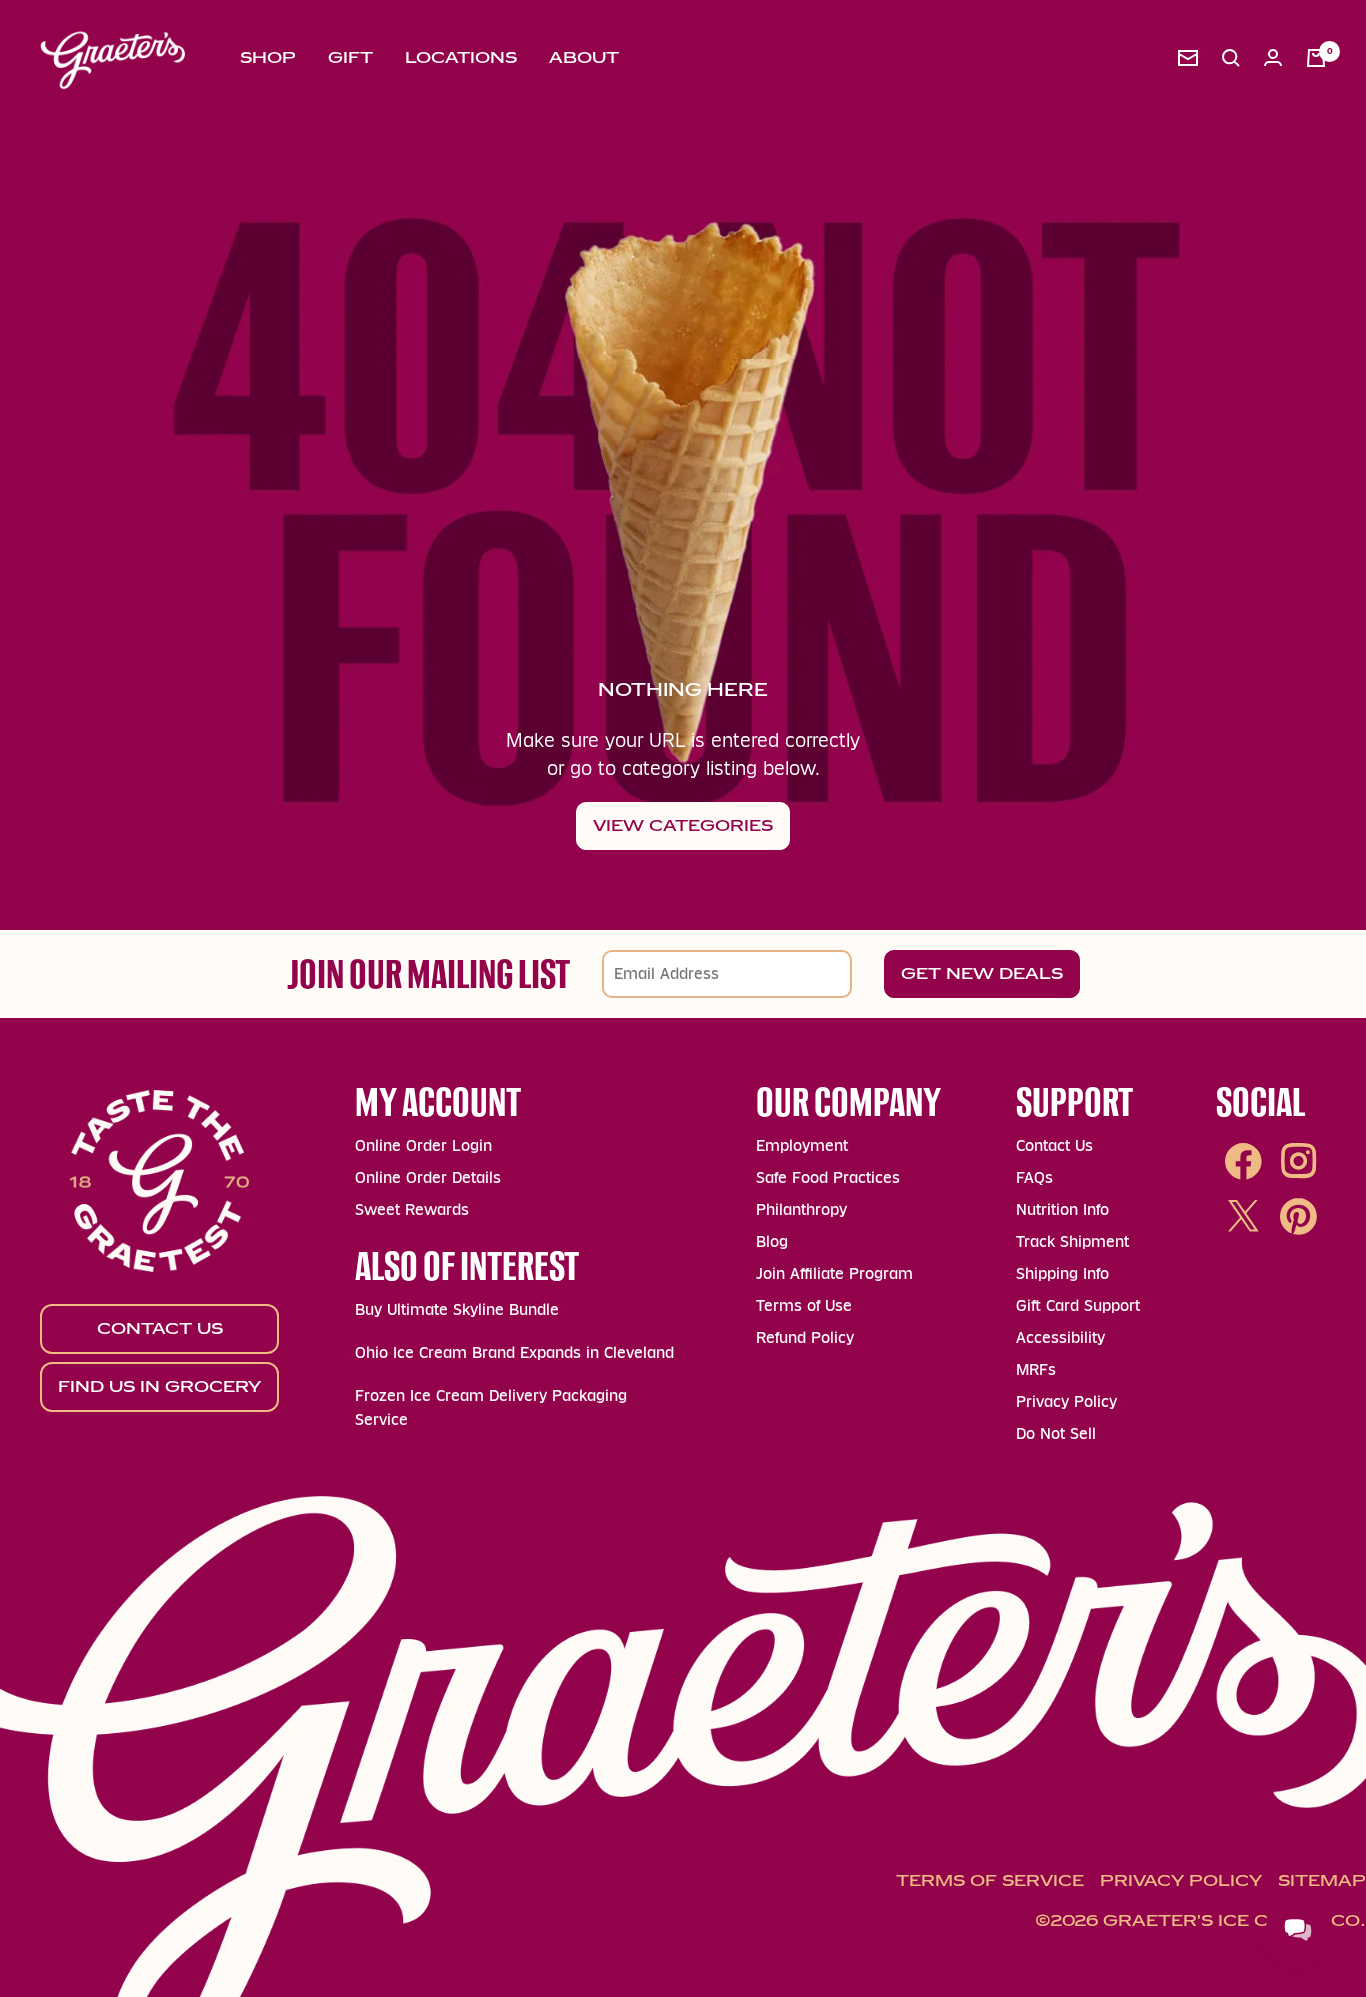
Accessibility (1060, 1337)
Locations (461, 57)
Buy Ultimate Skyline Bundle (457, 1309)
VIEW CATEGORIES (683, 825)
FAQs (1034, 1177)
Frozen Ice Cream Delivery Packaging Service (491, 1407)
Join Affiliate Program (834, 1273)
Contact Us (160, 1328)
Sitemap (1322, 1880)
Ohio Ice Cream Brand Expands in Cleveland (514, 1352)
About (584, 57)
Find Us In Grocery (159, 1386)
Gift (350, 57)
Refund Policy (805, 1337)
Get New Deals (982, 973)
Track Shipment (1072, 1241)
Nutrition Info (1062, 1209)
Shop (268, 57)
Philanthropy (801, 1209)
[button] (1231, 58)
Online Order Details (428, 1177)
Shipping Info (1062, 1273)
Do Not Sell (1056, 1433)
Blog (772, 1241)
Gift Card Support (1078, 1305)
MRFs (1036, 1369)
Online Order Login (423, 1145)
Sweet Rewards (412, 1209)
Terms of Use (804, 1305)
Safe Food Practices (828, 1177)
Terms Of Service (990, 1880)
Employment (802, 1145)
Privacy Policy (1066, 1401)
